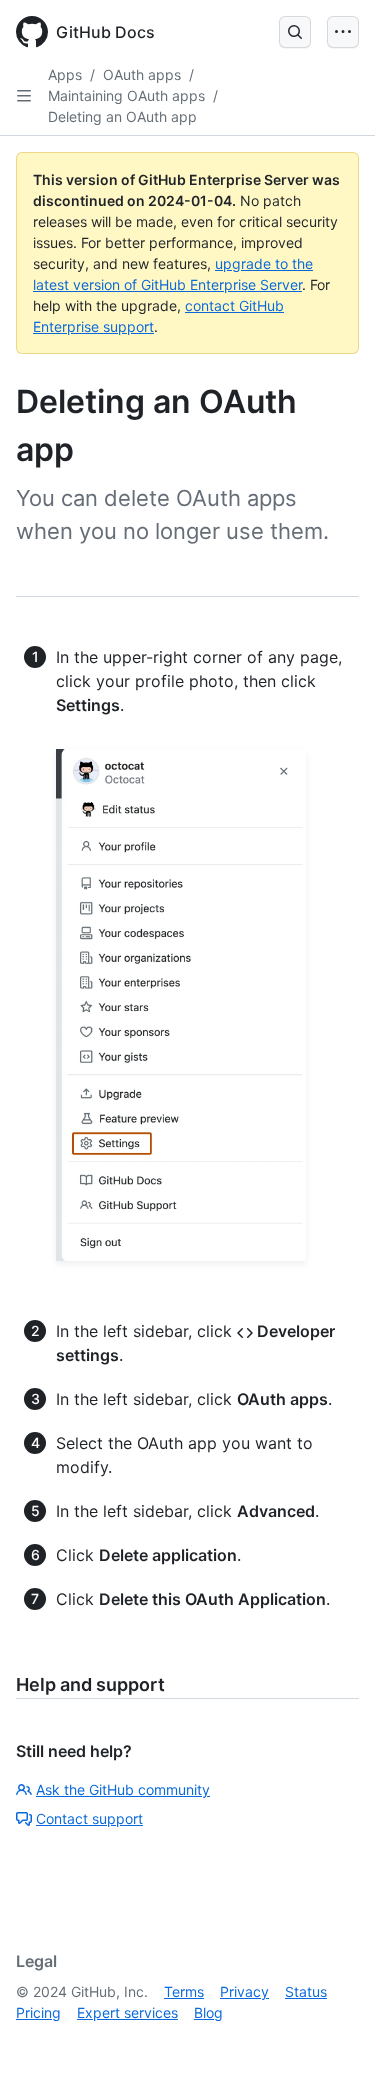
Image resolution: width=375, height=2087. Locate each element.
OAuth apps (142, 74)
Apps (65, 74)
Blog (208, 2012)
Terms (184, 1991)
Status (306, 1991)
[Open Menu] (343, 32)
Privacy (244, 1991)
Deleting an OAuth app (122, 116)
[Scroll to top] (331, 2043)
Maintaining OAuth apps (126, 95)
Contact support (89, 1818)
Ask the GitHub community (123, 1789)
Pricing (38, 2012)
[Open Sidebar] (24, 96)
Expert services (127, 2012)
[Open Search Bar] (295, 32)
